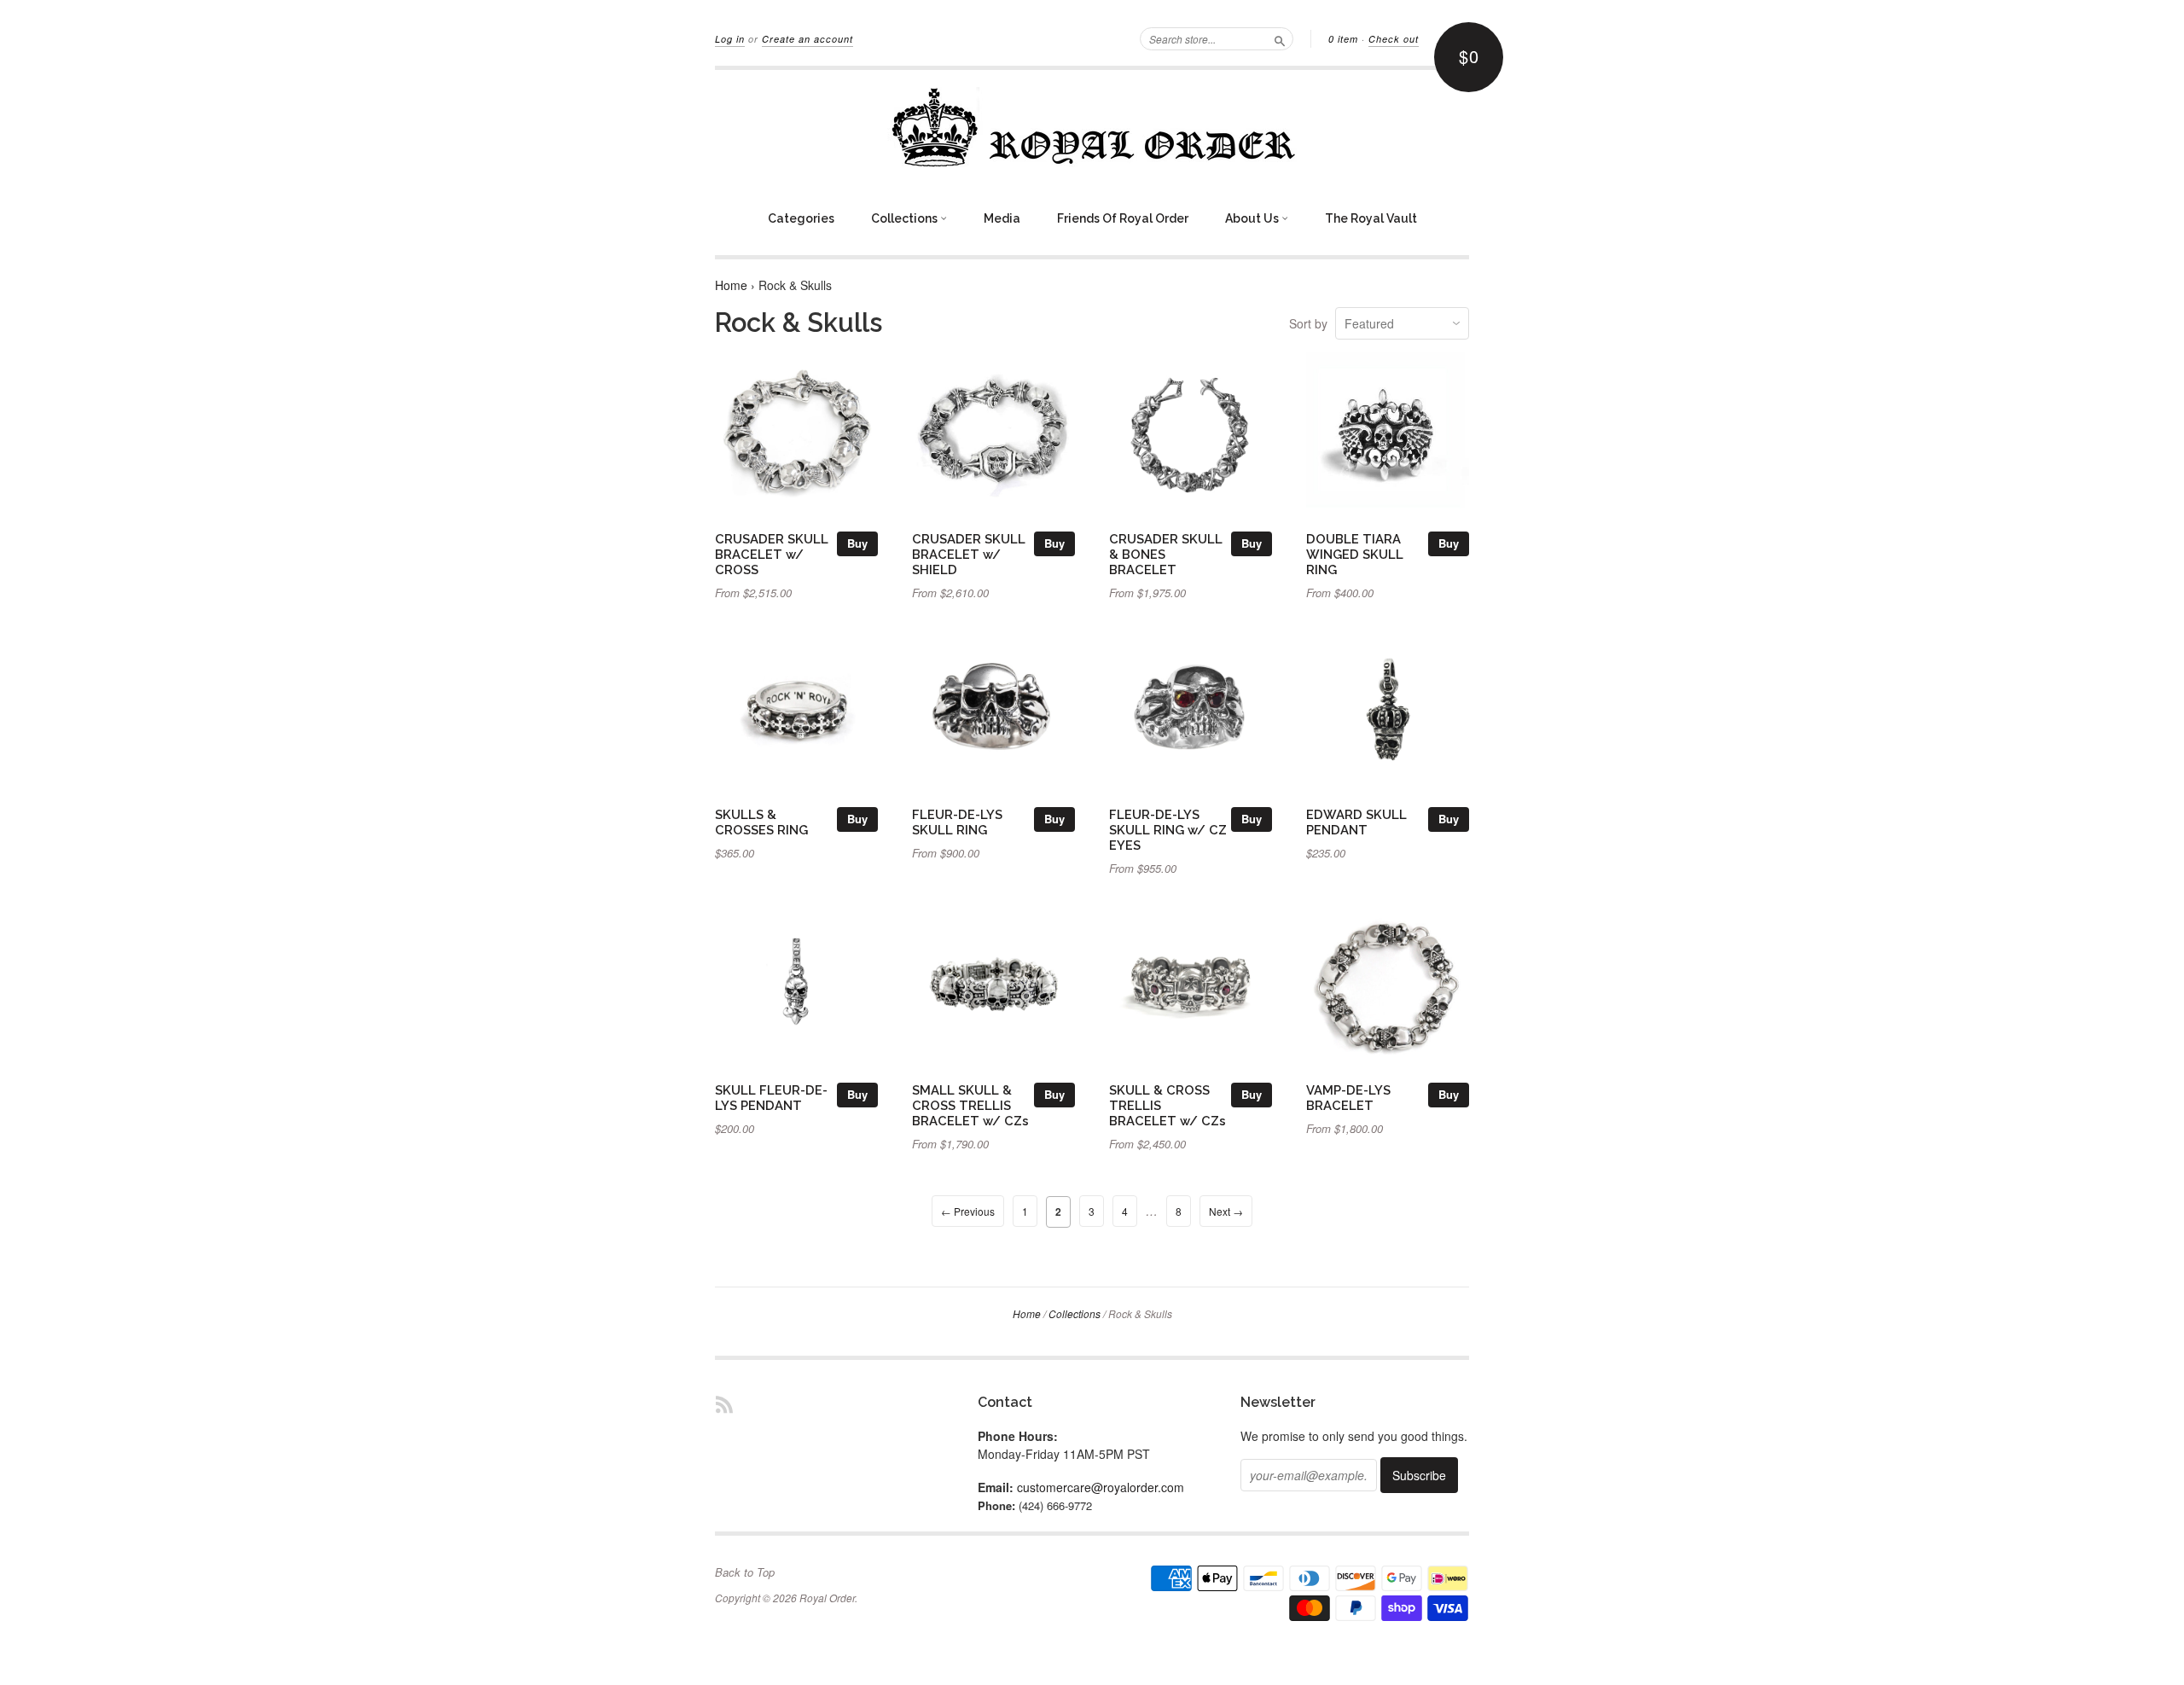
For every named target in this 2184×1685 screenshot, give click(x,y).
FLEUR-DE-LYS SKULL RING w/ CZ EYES (1168, 830)
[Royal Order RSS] (724, 1404)
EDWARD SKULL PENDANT (1356, 822)
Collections (906, 218)
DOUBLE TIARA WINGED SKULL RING (1355, 554)
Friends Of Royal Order (1123, 218)
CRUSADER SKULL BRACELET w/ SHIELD (969, 554)
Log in (730, 39)
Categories (801, 218)
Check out (1394, 39)
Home (731, 285)
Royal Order (827, 1598)
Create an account (807, 39)
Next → (1226, 1211)
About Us (1253, 218)
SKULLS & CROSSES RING (761, 822)
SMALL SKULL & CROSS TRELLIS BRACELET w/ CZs (970, 1105)
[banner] (1092, 127)
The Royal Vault (1371, 218)
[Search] (1280, 38)
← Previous (968, 1211)
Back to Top (745, 1572)
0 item (1343, 39)
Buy (857, 543)
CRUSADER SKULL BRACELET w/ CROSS (772, 554)
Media (1002, 218)
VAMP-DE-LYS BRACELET (1348, 1098)
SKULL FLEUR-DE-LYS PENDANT (771, 1098)
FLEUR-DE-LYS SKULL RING (957, 822)
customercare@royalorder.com (1101, 1487)
